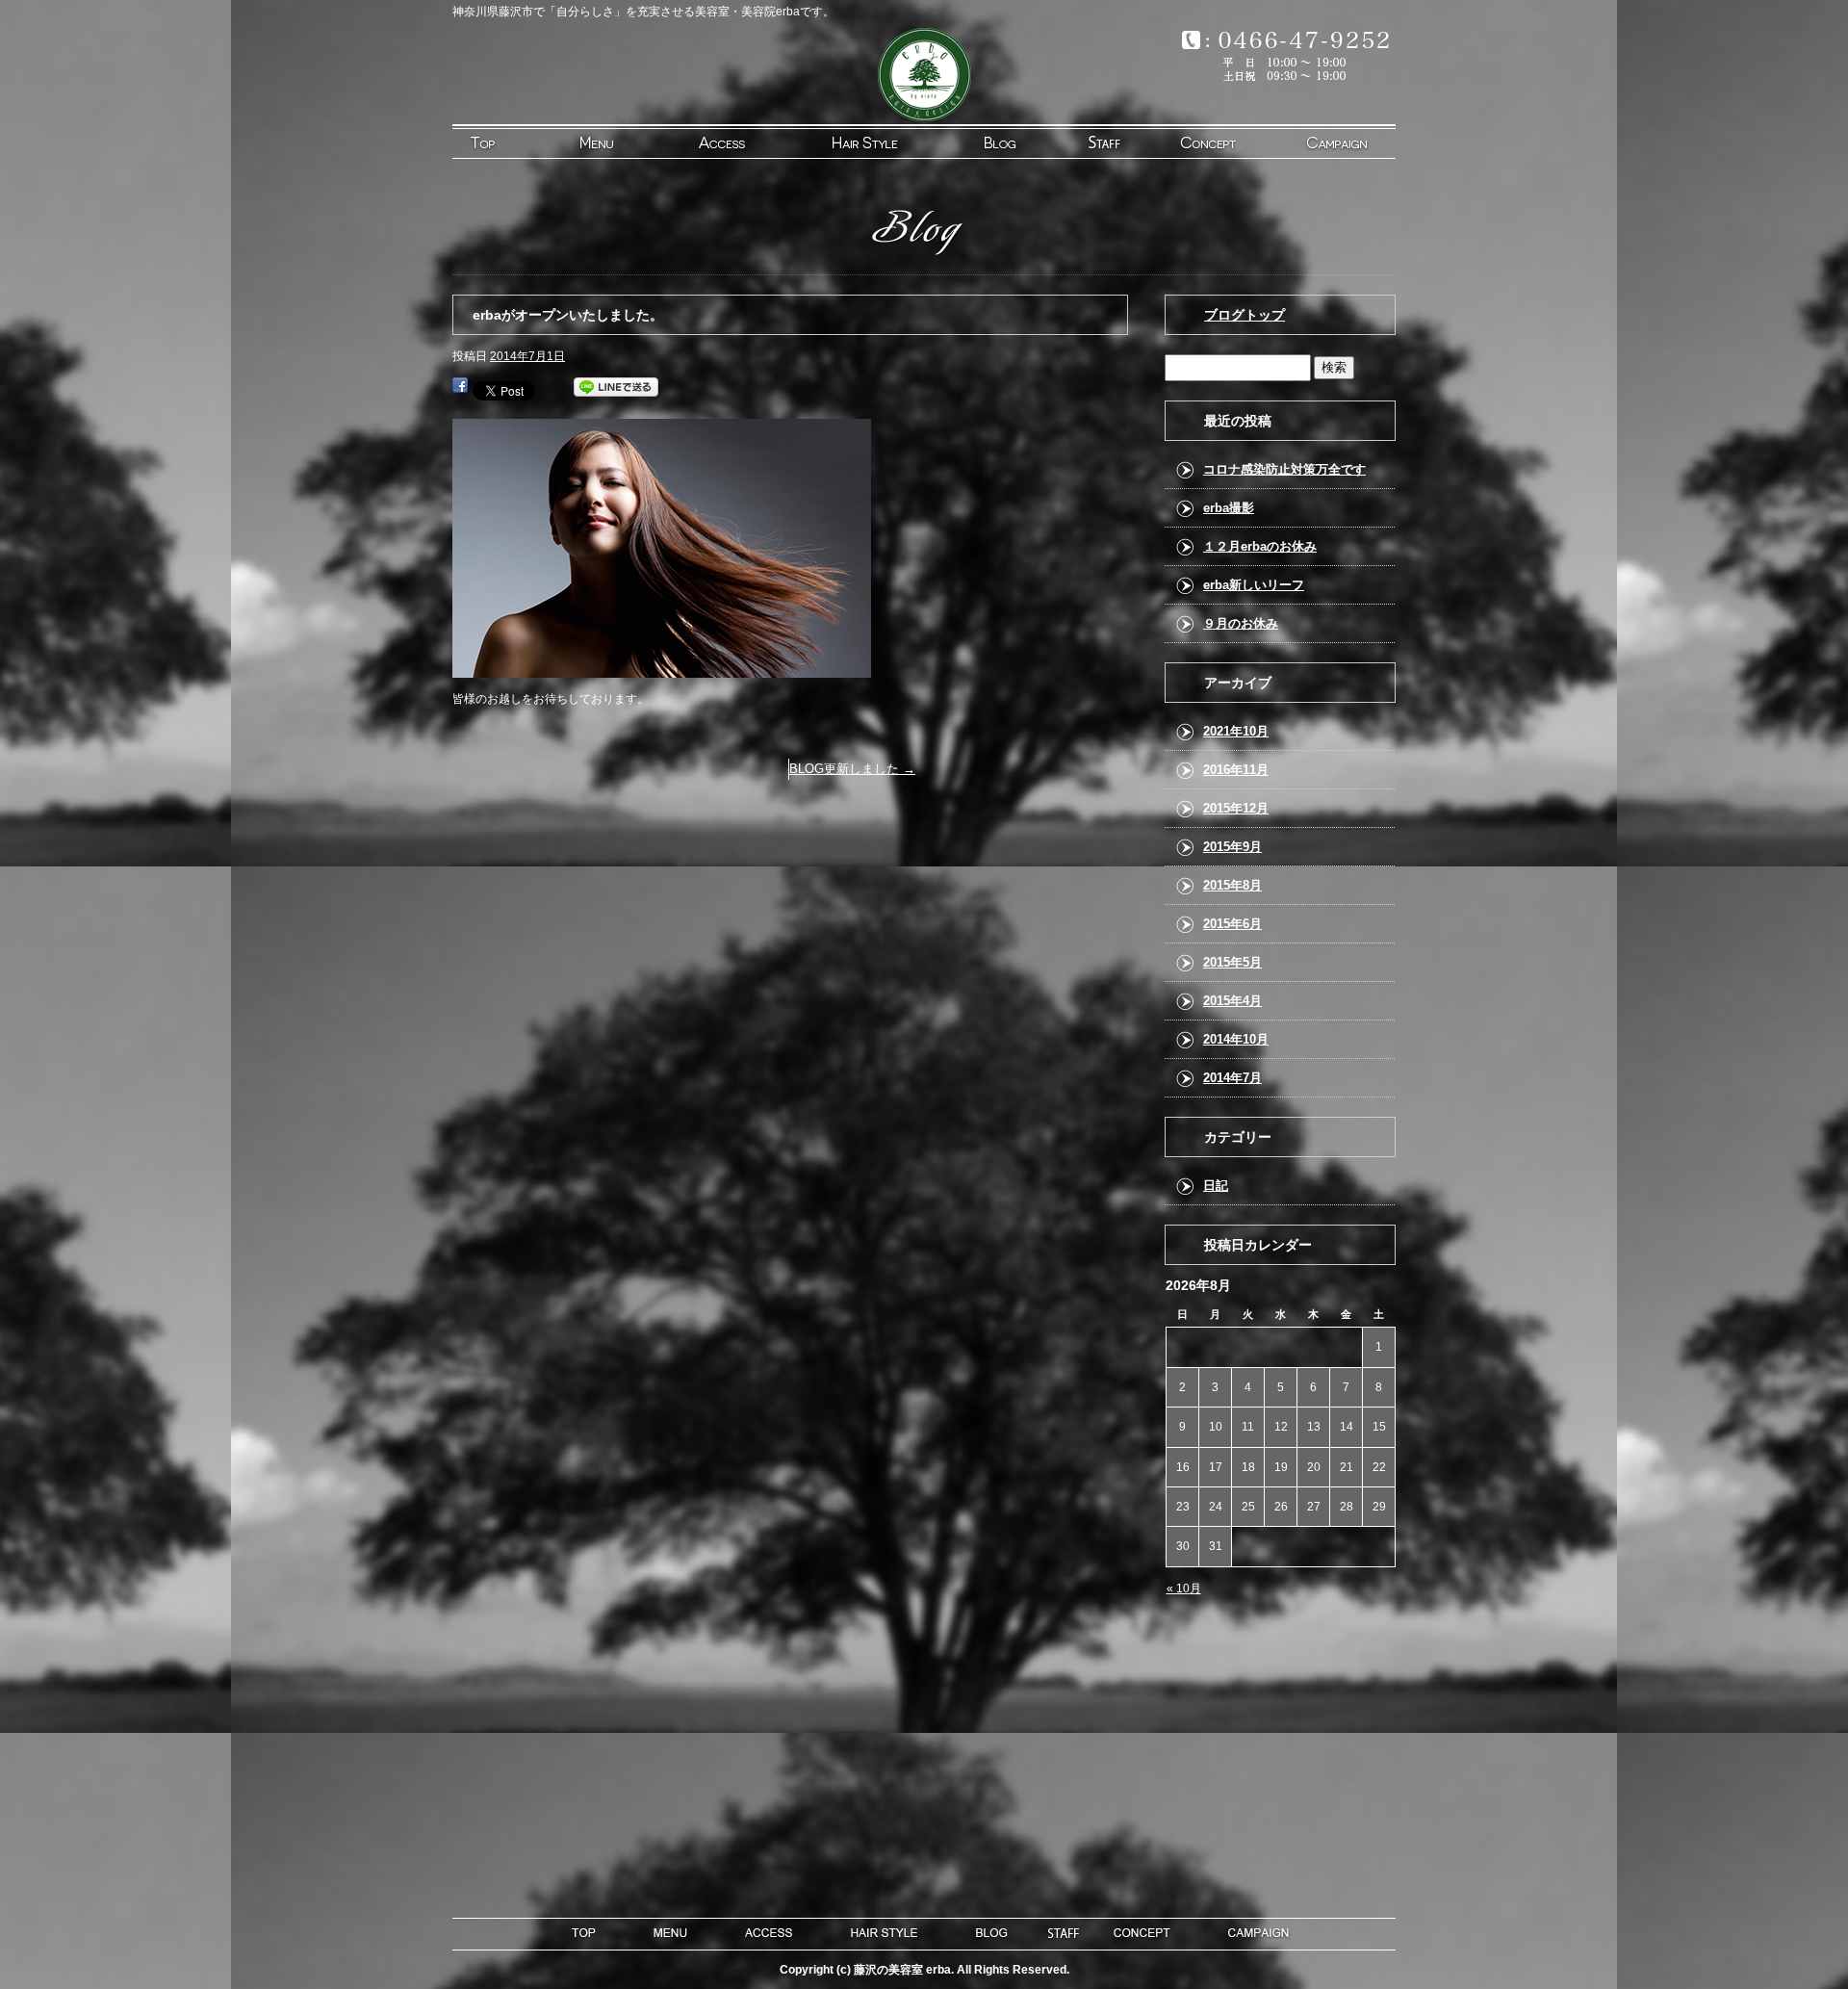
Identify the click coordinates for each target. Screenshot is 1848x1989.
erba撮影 (1229, 508)
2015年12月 (1236, 808)
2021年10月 (1236, 731)
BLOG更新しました (852, 769)
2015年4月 (1232, 1001)
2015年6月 (1232, 924)
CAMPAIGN (1335, 142)
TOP (511, 142)
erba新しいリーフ (1254, 585)
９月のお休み (1241, 623)
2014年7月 (1232, 1078)
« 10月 (1184, 1589)
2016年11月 (1236, 770)
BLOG (981, 142)
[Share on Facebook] (460, 389)
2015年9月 (1232, 847)
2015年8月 (1232, 885)
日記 (1216, 1186)
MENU (629, 142)
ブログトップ (1245, 315)
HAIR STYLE (863, 142)
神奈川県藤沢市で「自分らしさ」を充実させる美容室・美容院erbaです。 (643, 12)
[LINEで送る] (616, 389)
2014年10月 (1236, 1039)
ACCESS (746, 142)
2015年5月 (1232, 962)
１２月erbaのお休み (1260, 546)
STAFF (1098, 142)
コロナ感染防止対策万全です (1284, 469)
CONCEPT (1216, 142)
